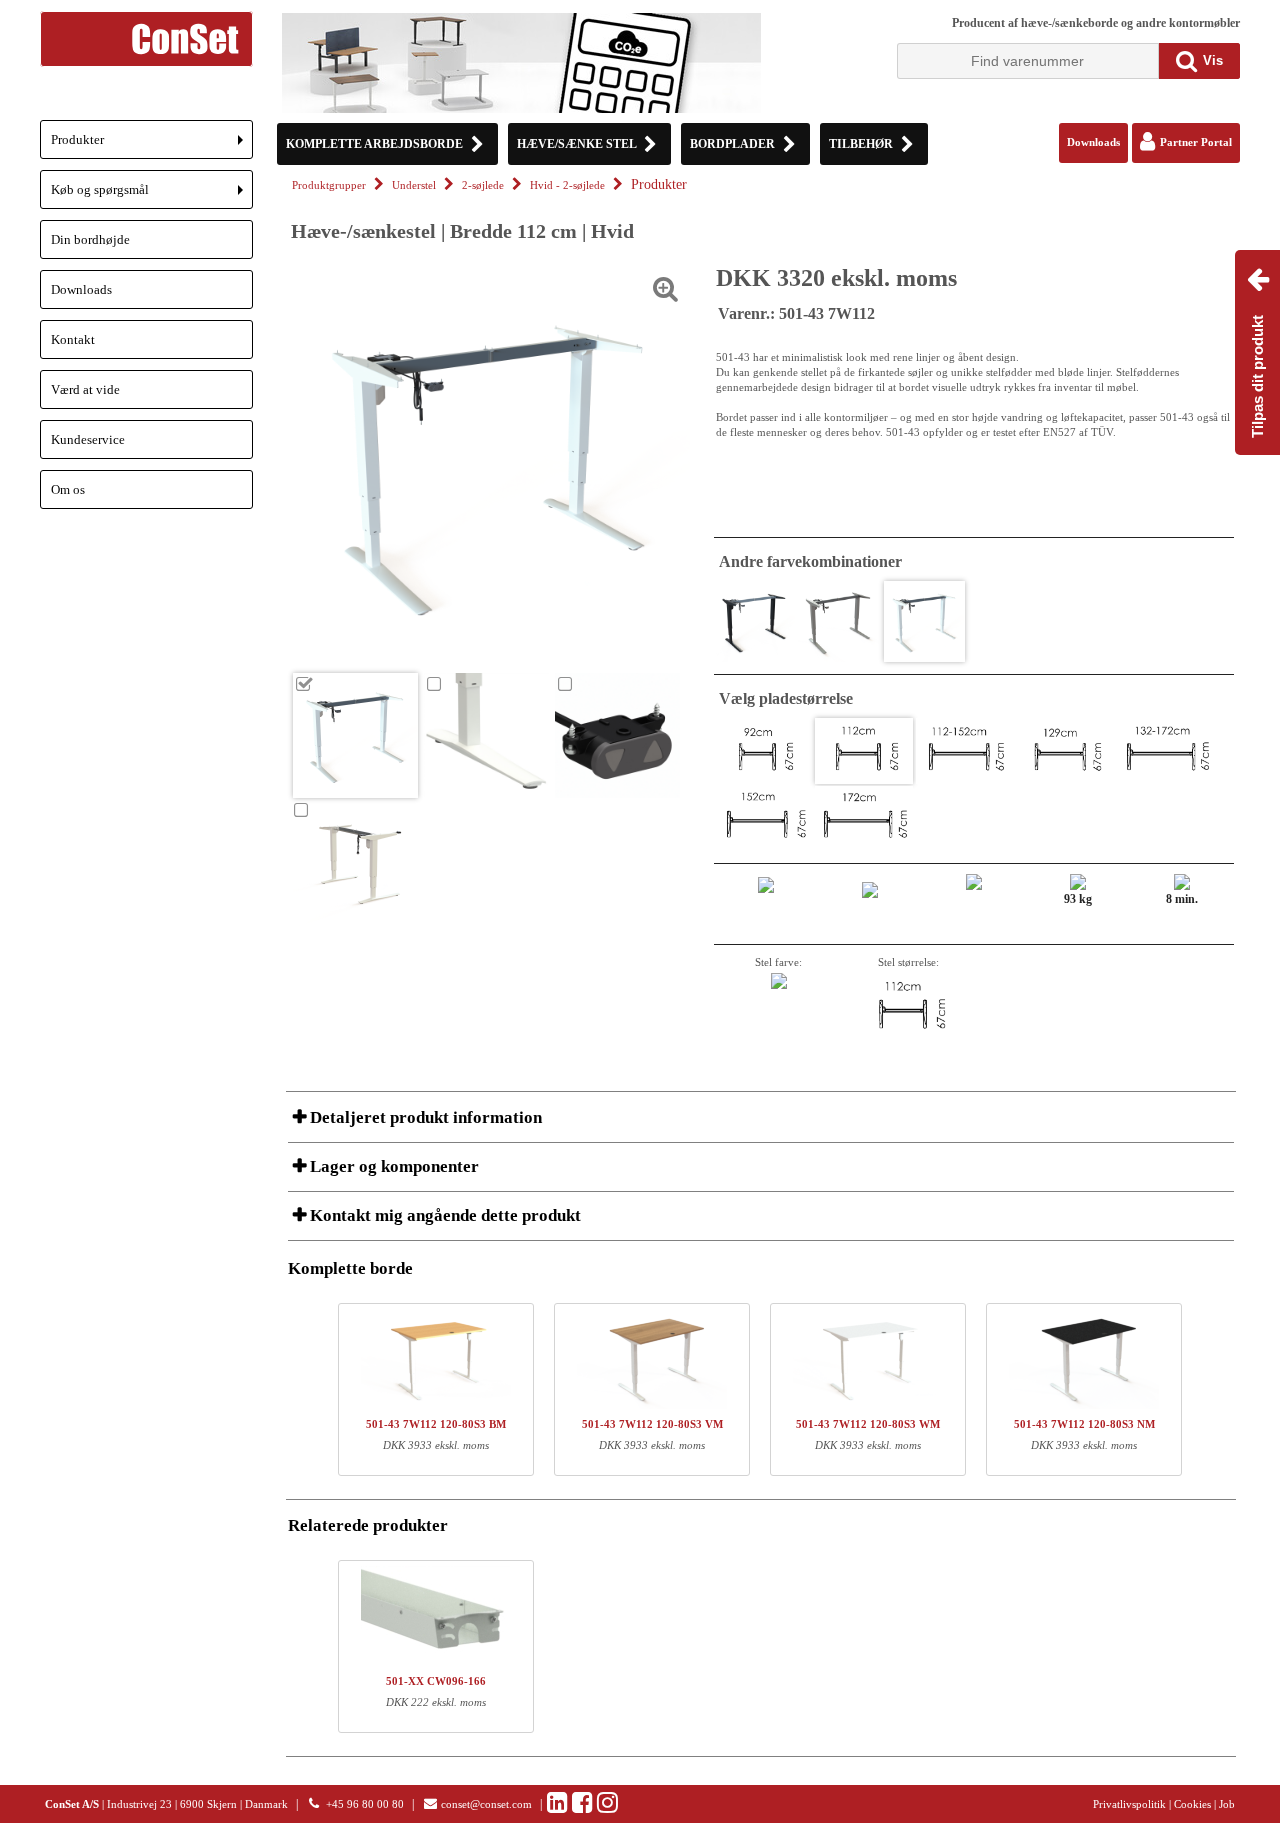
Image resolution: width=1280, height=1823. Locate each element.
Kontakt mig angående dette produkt (443, 1215)
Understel (414, 185)
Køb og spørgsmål (152, 195)
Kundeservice (88, 439)
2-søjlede (483, 185)
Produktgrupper (329, 185)
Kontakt (73, 339)
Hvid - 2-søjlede (567, 185)
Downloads (81, 289)
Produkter (152, 145)
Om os (68, 489)
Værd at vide (85, 389)
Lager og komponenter (392, 1166)
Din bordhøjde (90, 239)
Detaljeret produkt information (424, 1117)
